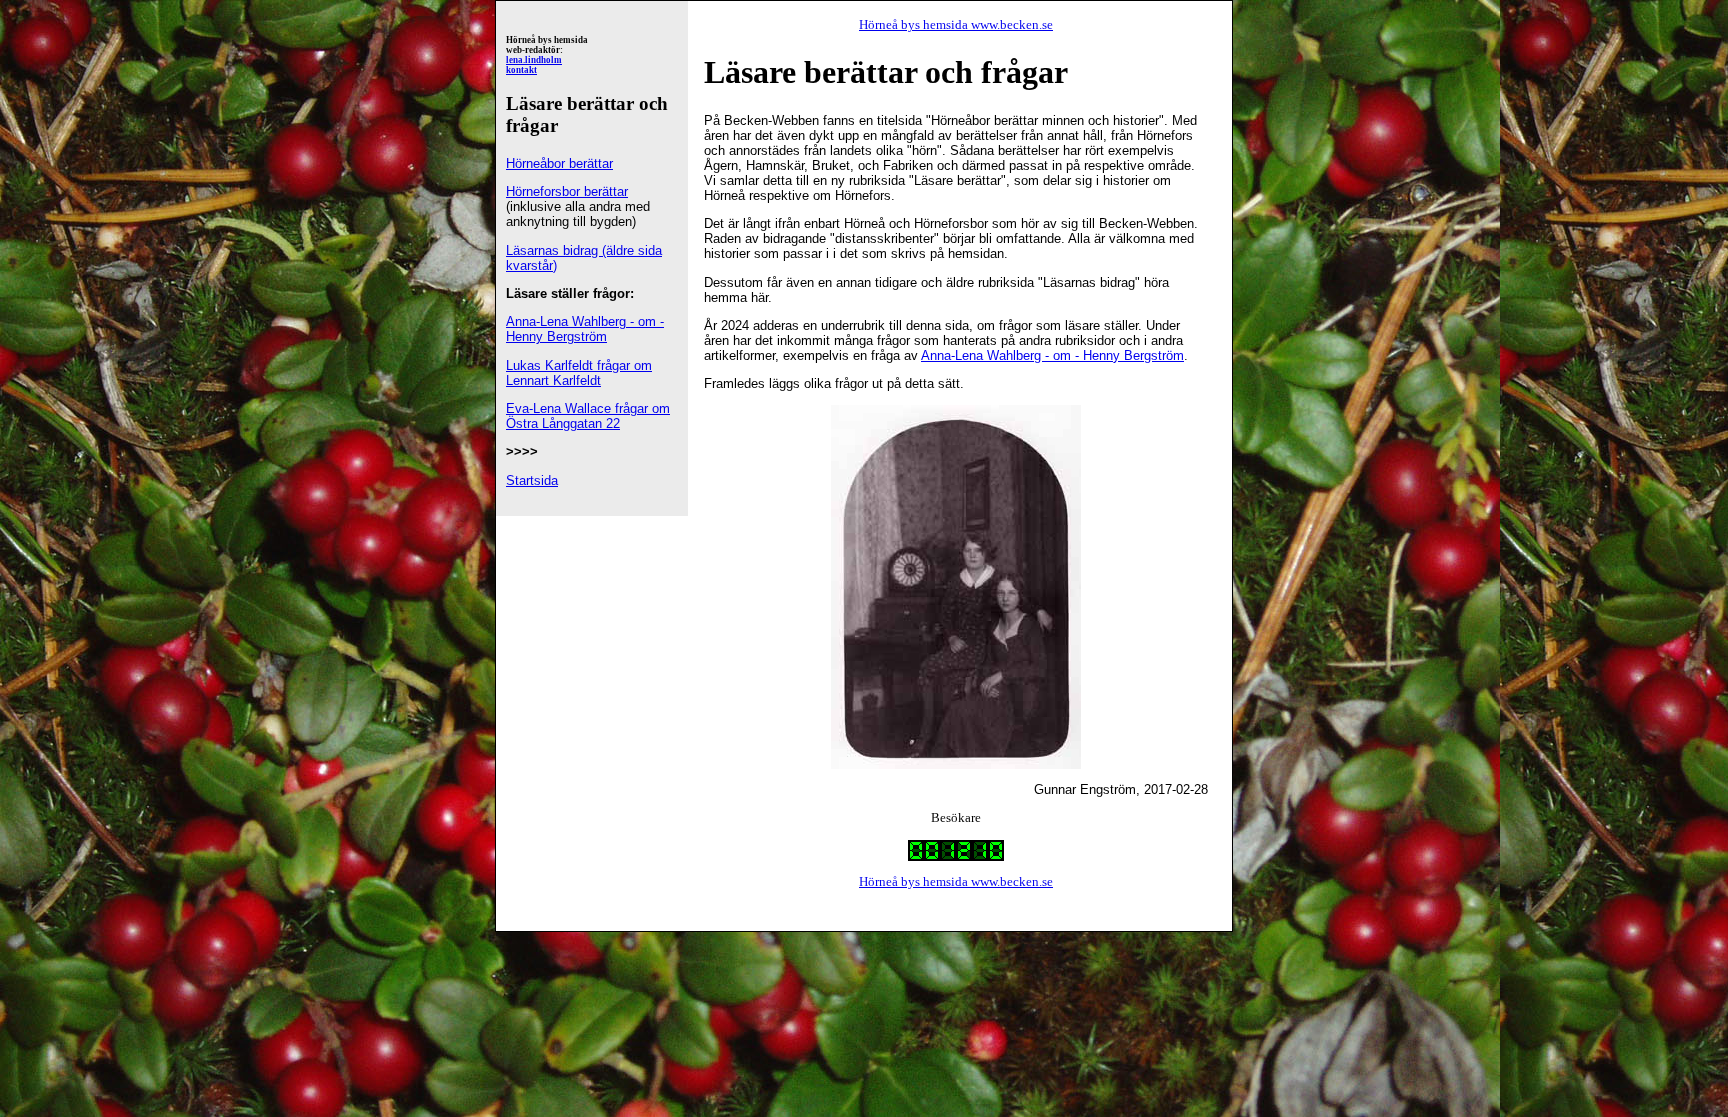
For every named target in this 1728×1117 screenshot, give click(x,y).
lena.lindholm (534, 60)
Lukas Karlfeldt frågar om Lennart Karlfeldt (579, 373)
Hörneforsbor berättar (567, 191)
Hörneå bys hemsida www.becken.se (956, 24)
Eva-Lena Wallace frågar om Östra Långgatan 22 (588, 416)
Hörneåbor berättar (559, 163)
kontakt (521, 70)
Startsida (532, 480)
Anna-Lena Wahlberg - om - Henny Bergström (585, 329)
